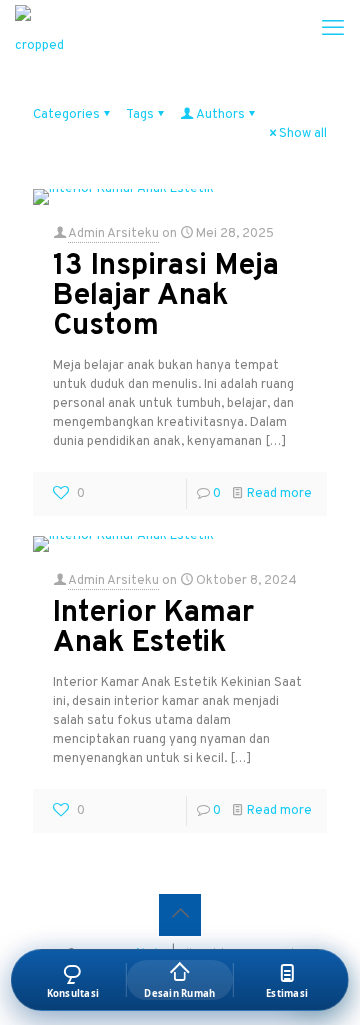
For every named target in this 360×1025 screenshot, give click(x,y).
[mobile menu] (333, 30)
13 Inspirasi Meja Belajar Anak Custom (166, 296)
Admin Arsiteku (113, 234)
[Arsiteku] (40, 30)
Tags (140, 115)
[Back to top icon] (180, 915)
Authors (220, 115)
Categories (66, 115)
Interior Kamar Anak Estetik (153, 628)
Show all (303, 134)
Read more (279, 494)
